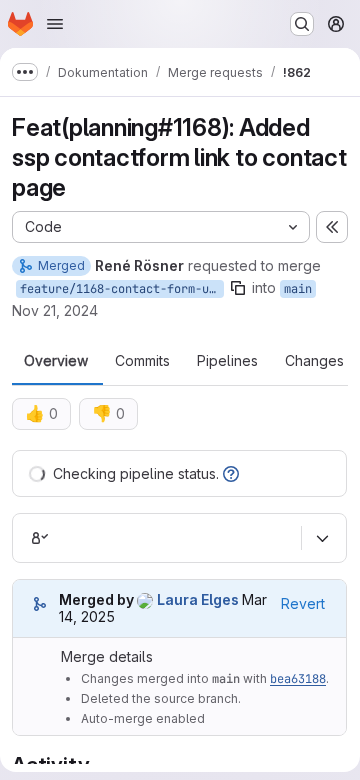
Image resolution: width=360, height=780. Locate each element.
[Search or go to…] (302, 24)
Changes (314, 361)
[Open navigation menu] (55, 24)
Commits (142, 361)
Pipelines (227, 361)
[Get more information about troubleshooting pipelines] (231, 473)
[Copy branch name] (238, 288)
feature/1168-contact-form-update (122, 289)
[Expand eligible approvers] (322, 538)
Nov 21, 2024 (55, 310)
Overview (56, 361)
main (298, 289)
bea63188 (298, 679)
